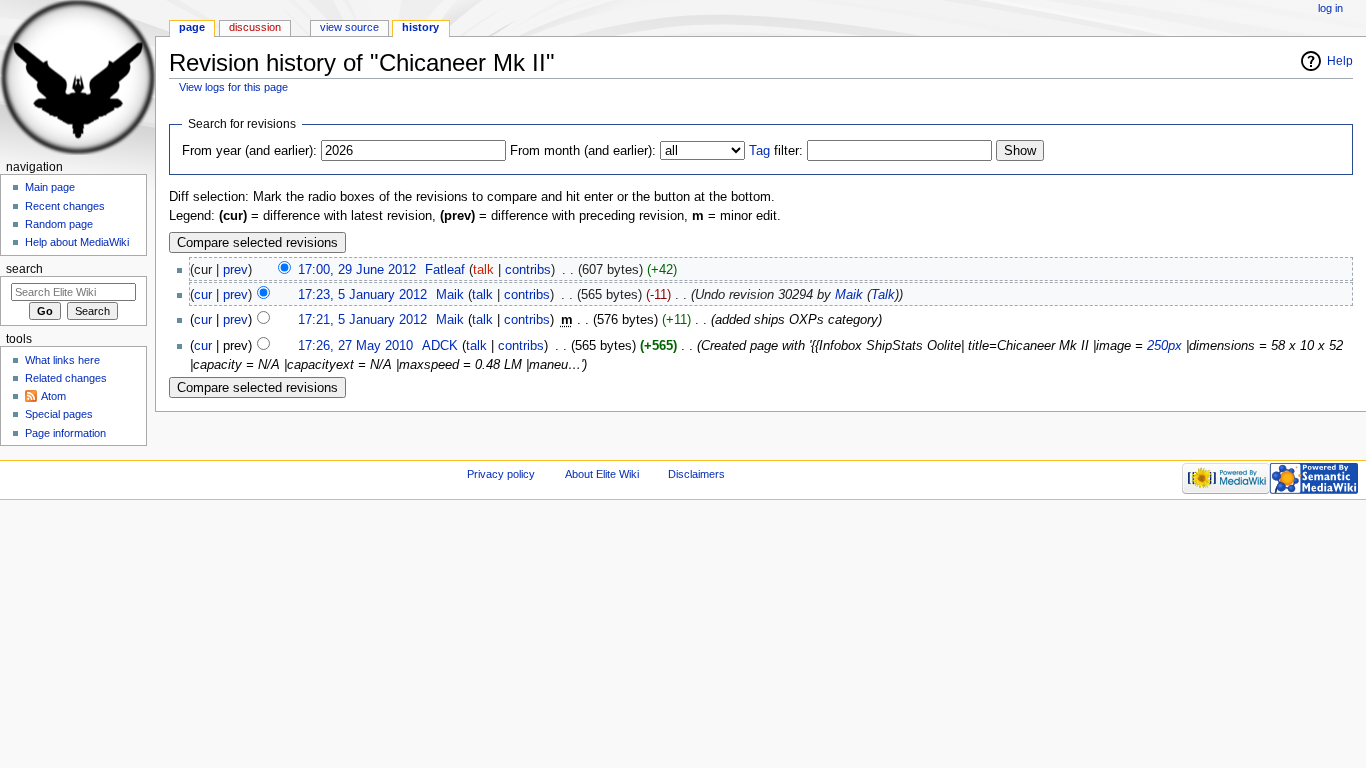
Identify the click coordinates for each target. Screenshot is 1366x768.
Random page (59, 224)
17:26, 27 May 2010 (355, 346)
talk (483, 270)
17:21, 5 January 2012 (362, 320)
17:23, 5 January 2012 (362, 295)
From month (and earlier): (583, 151)
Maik (849, 295)
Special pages (59, 414)
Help (1340, 61)
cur (203, 295)
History (420, 27)
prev (235, 270)
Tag (759, 151)
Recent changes (65, 206)
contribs (528, 270)
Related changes (66, 378)
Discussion (255, 27)
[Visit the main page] (77, 77)
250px (1164, 346)
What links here (62, 360)
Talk (883, 295)
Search (24, 269)
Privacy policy (501, 474)
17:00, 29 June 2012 (357, 270)
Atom (53, 396)
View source (349, 27)
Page (192, 27)
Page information (65, 433)
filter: (776, 151)
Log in (1330, 8)
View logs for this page (233, 87)
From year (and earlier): (249, 151)
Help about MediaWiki (77, 242)
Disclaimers (696, 474)
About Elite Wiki (602, 474)
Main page (50, 187)
